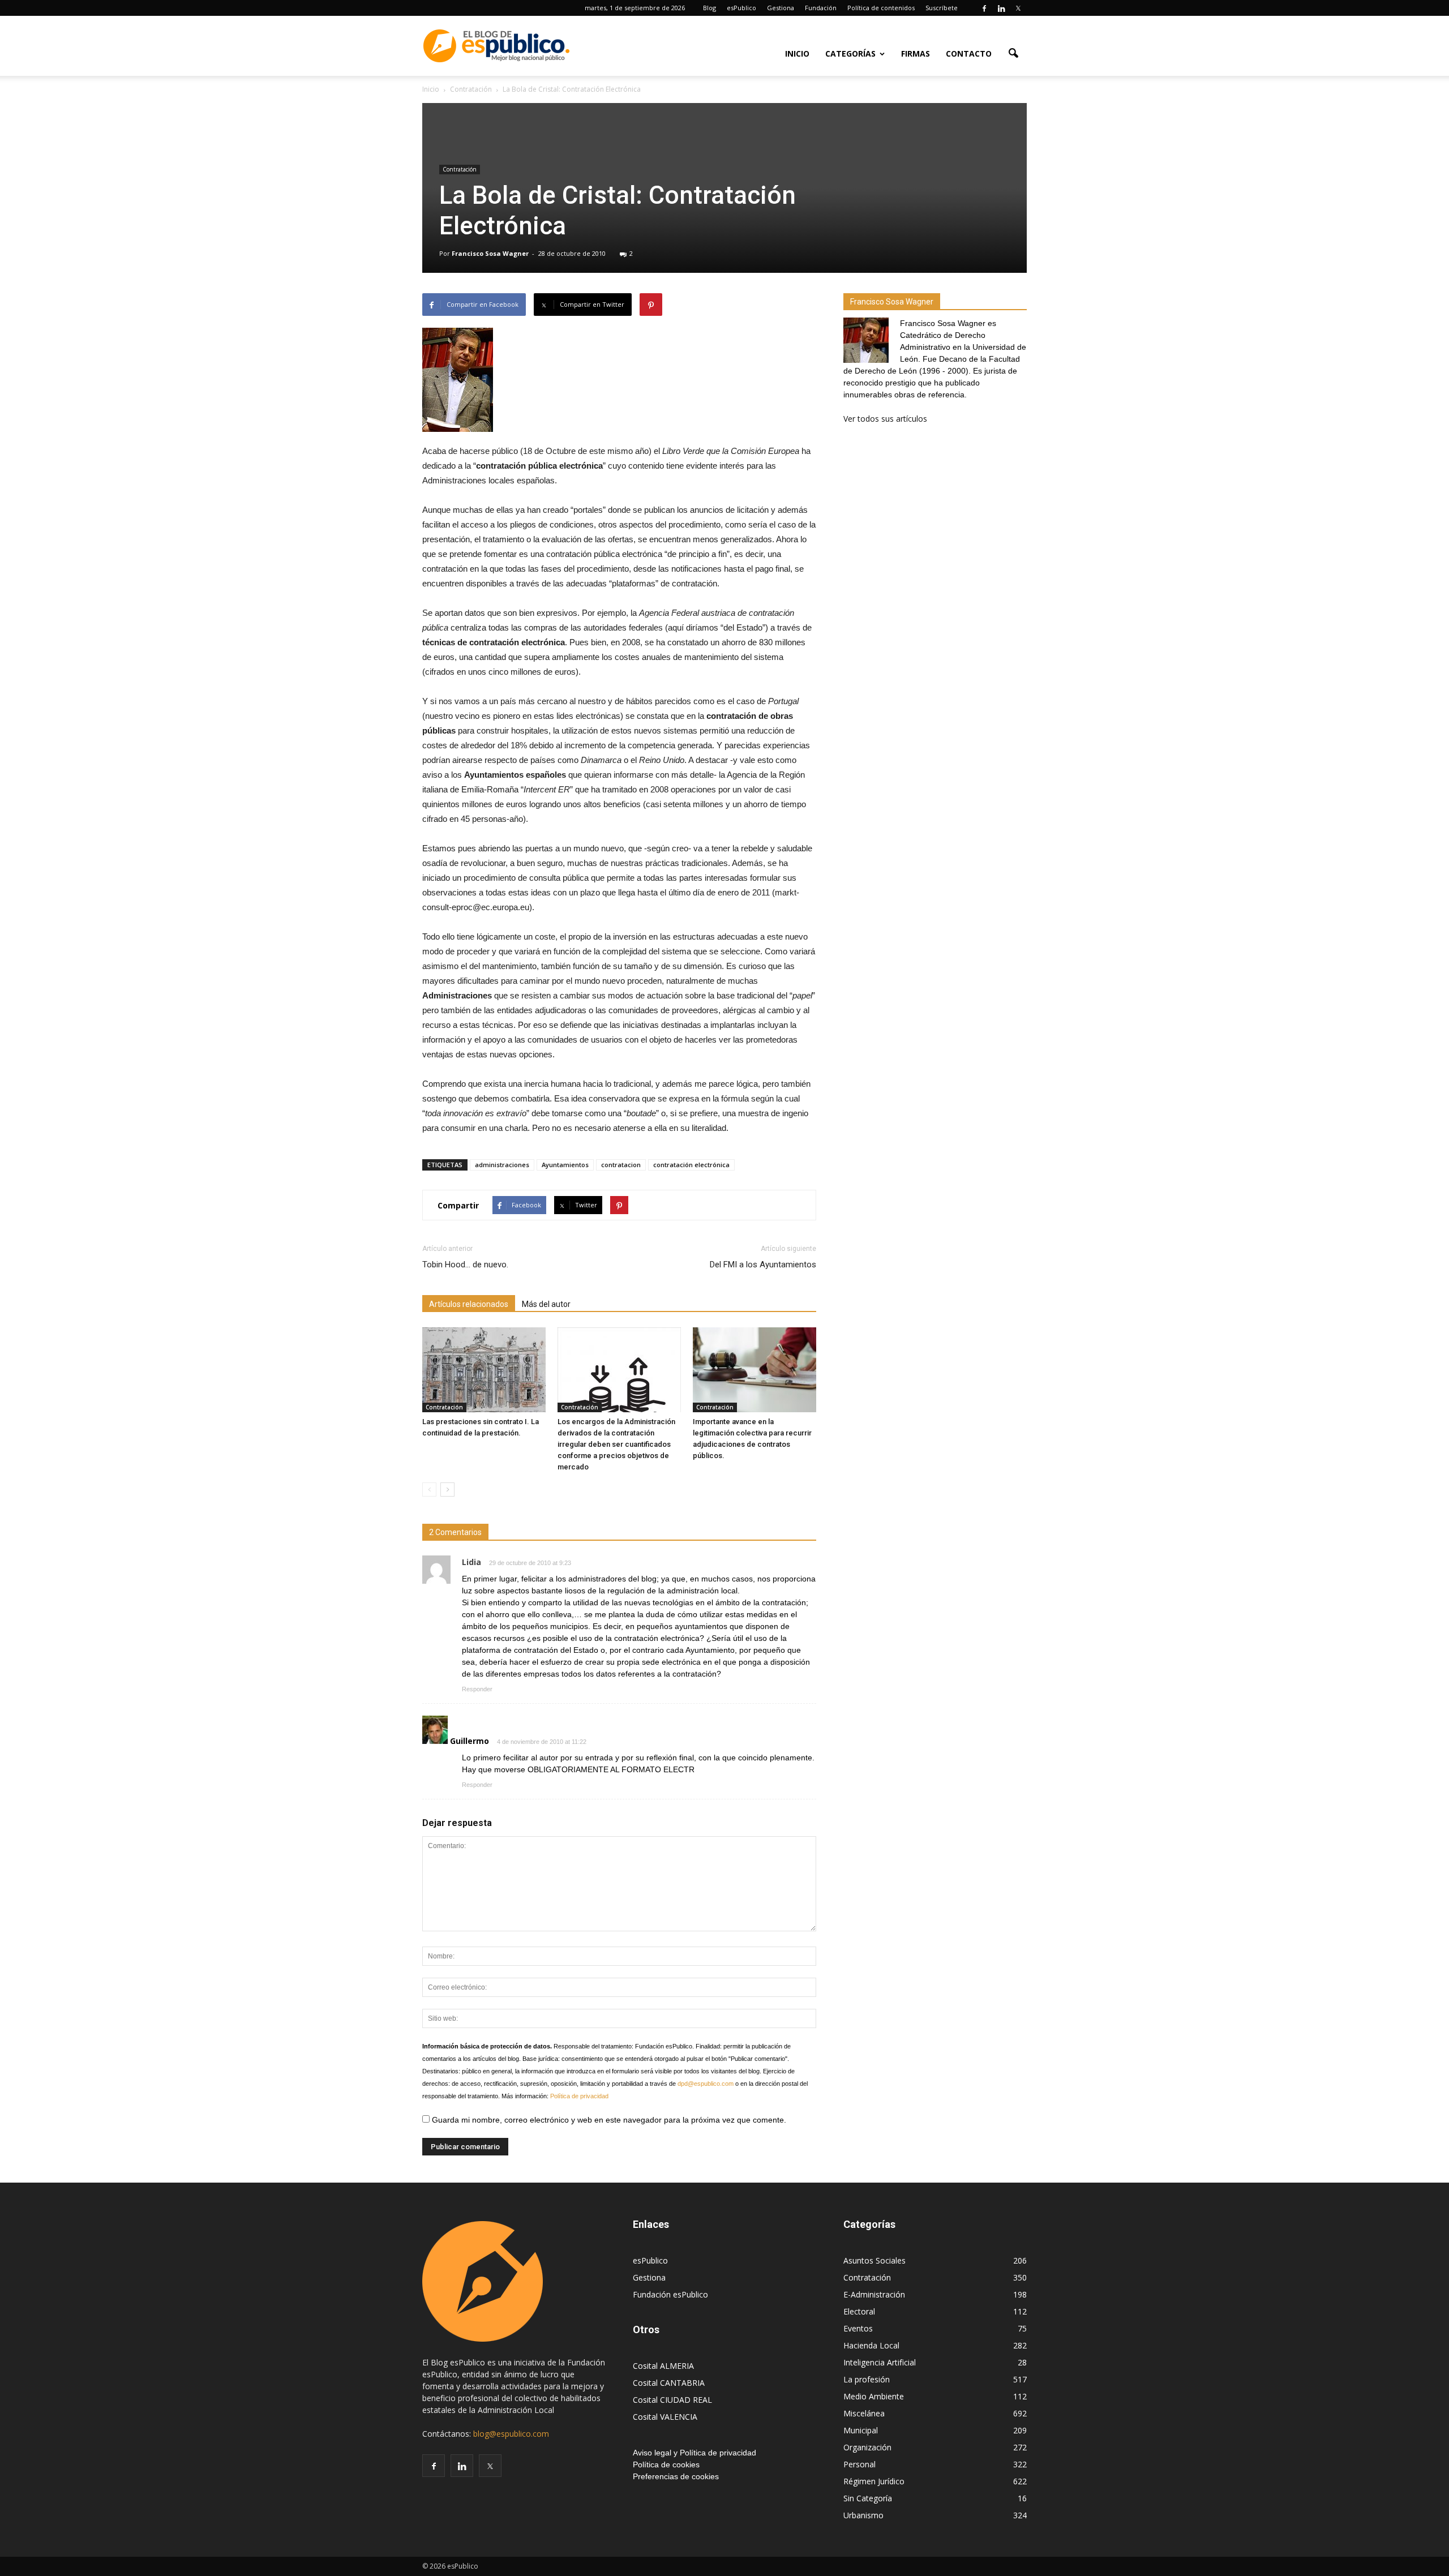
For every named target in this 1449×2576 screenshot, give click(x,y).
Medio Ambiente (874, 2396)
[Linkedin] (1001, 8)
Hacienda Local (871, 2345)
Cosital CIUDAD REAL (672, 2400)
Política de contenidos (881, 8)
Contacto (969, 53)
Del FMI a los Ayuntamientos (763, 1265)
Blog (710, 8)
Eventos (858, 2328)
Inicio (797, 53)
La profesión (867, 2379)
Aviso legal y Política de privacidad (695, 2453)
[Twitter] (1018, 8)
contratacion (621, 1165)
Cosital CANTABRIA (669, 2383)
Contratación (460, 169)
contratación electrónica (691, 1165)
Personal (859, 2464)
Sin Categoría (868, 2498)
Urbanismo (863, 2515)
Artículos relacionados (469, 1304)
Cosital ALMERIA (663, 2366)
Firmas (916, 53)
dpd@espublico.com (706, 2084)
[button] (1013, 53)
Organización (867, 2447)
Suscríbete (942, 8)
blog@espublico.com (511, 2434)
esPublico (741, 8)
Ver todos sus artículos (885, 419)
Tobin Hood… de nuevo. (465, 1265)
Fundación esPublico (670, 2294)
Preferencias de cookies (676, 2476)
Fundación (821, 8)
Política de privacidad (579, 2096)
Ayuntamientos (565, 1165)
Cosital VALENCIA (665, 2417)
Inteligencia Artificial (880, 2362)
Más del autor (546, 1304)
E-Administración (874, 2294)
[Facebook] (984, 8)
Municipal (861, 2430)
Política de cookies (666, 2464)
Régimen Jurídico (874, 2481)
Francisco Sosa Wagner (490, 253)
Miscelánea (864, 2413)
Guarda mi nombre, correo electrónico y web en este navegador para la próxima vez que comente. (608, 2120)
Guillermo (470, 1741)
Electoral (859, 2311)
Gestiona (781, 8)
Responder (477, 1689)
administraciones (502, 1165)
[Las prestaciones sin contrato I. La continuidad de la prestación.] (484, 1370)
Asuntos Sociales (874, 2260)
